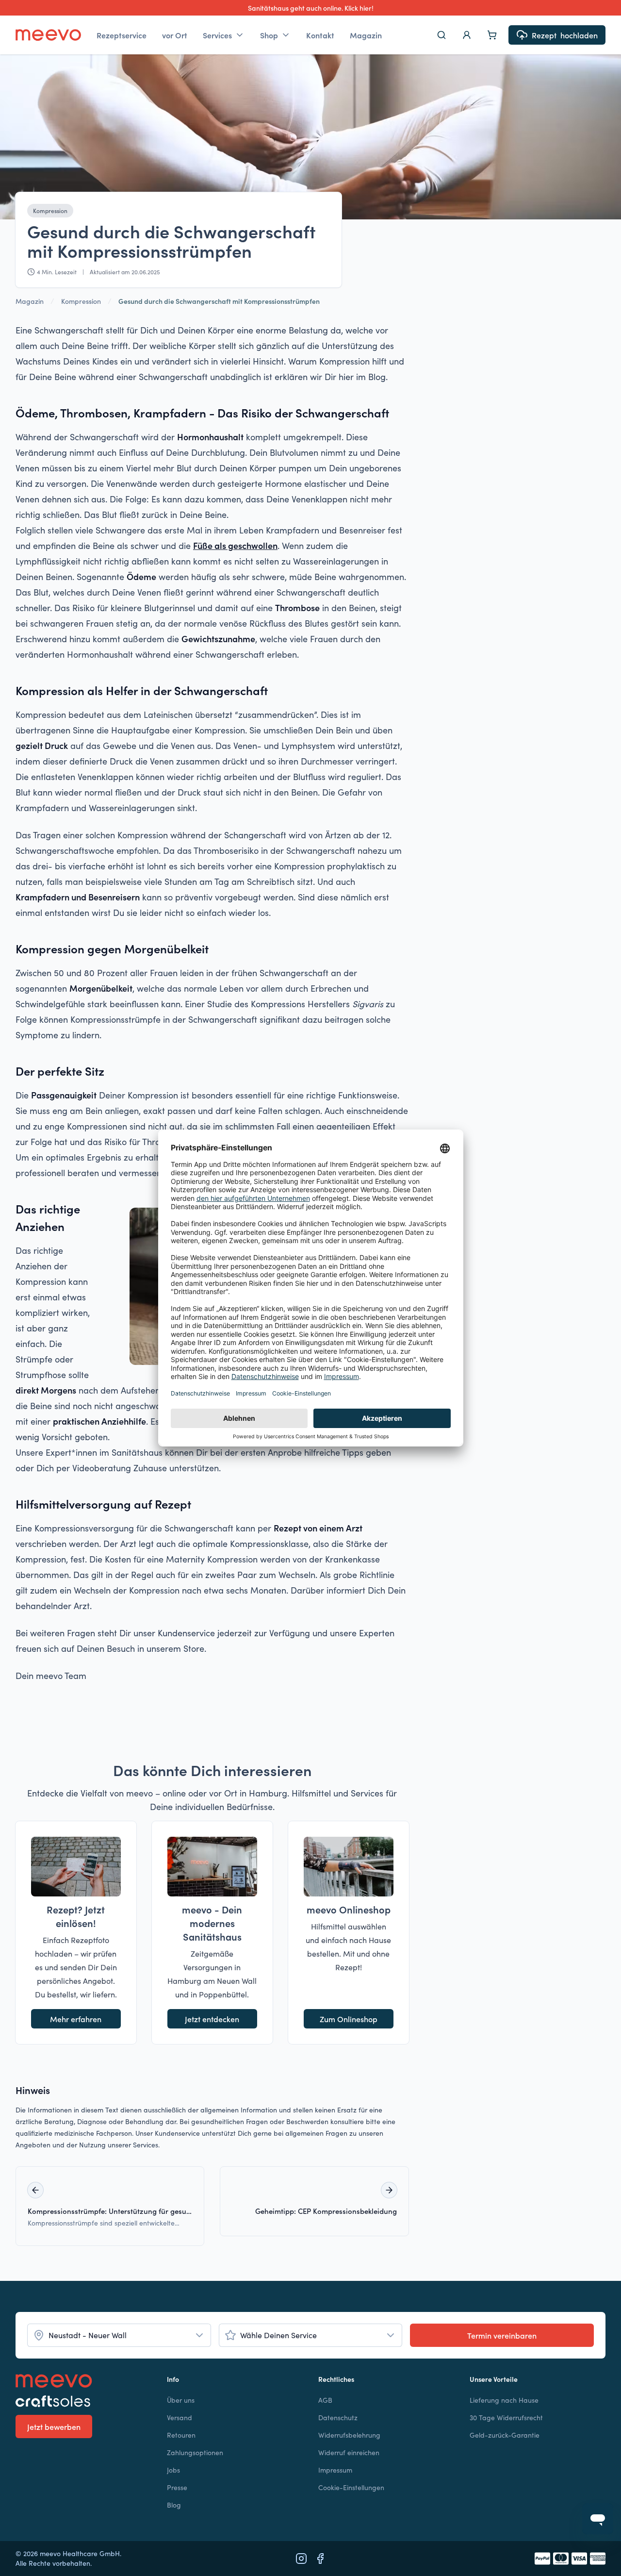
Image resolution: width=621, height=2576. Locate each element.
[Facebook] (320, 2559)
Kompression (50, 210)
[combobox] (119, 2335)
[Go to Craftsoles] (83, 2401)
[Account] (467, 35)
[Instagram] (301, 2559)
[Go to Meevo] (48, 35)
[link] (219, 301)
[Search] (441, 35)
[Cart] (492, 35)
